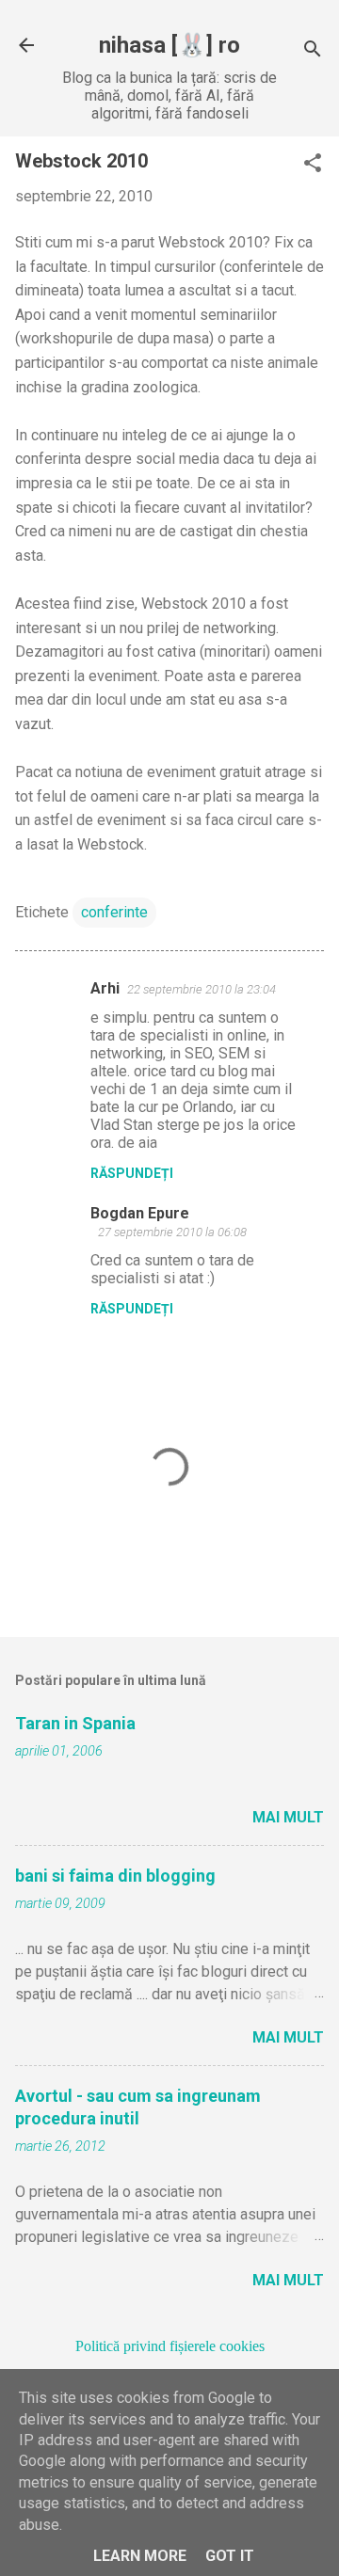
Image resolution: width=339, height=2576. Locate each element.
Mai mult (288, 1817)
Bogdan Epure (140, 1213)
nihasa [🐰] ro (169, 45)
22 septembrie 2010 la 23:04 (202, 989)
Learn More (140, 2556)
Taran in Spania (75, 1723)
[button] (313, 165)
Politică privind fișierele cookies (170, 2346)
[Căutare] (313, 51)
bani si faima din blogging (115, 1876)
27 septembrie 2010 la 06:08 (172, 1232)
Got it (230, 2556)
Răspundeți (132, 1173)
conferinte (114, 912)
